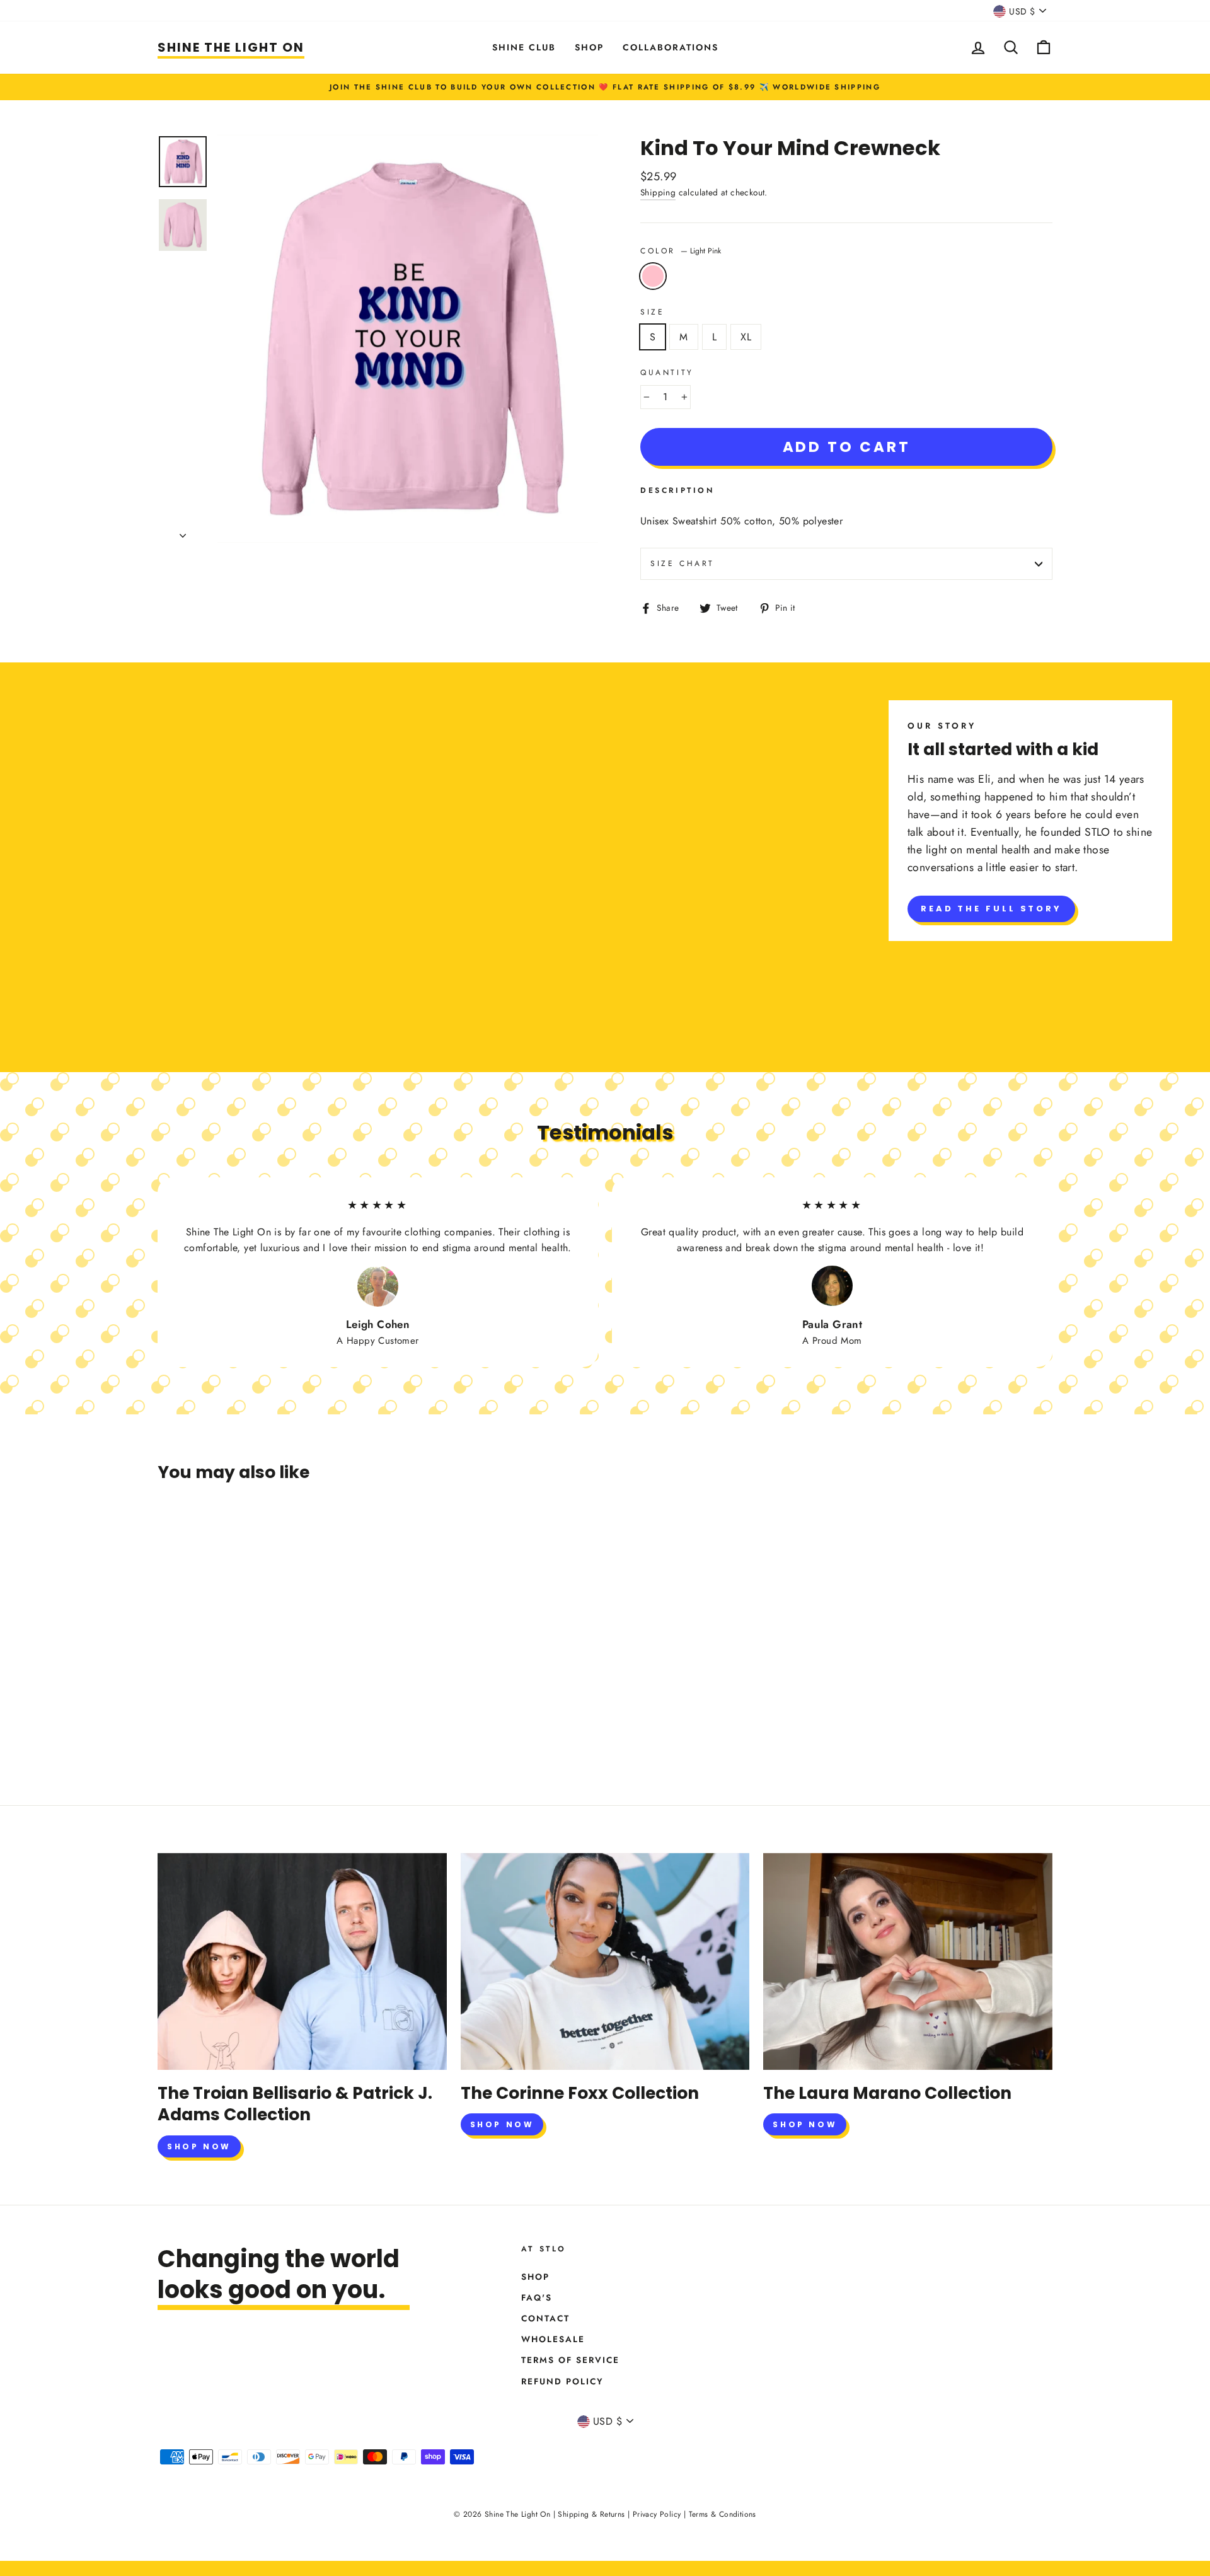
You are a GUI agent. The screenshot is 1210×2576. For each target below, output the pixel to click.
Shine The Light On (231, 47)
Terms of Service (570, 2360)
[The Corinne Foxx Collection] (605, 1961)
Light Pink (653, 276)
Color (681, 251)
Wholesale (553, 2339)
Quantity (667, 373)
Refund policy (562, 2381)
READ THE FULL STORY (991, 909)
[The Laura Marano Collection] (908, 1961)
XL (746, 337)
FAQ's (537, 2297)
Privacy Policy (657, 2514)
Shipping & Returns (591, 2514)
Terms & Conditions (723, 2514)
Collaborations (671, 47)
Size (652, 312)
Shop (589, 47)
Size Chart (683, 563)
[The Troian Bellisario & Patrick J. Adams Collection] (302, 1961)
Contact (545, 2318)
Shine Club (524, 47)
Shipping (658, 192)
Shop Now (199, 2146)
